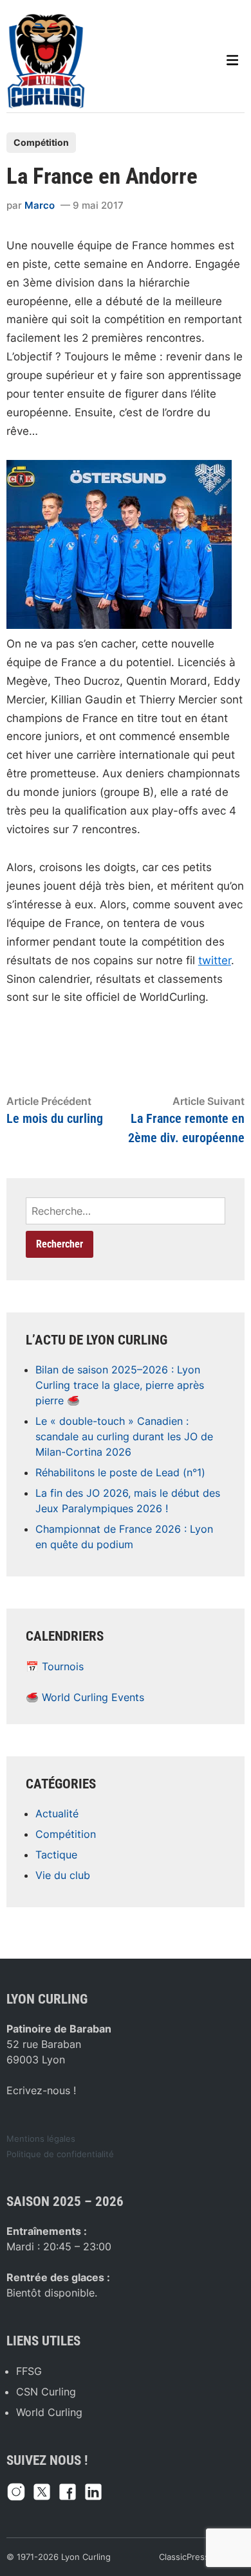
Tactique (56, 1855)
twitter (215, 960)
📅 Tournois (55, 1666)
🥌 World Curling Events (85, 1697)
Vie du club (63, 1875)
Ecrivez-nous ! (41, 2090)
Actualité (57, 1813)
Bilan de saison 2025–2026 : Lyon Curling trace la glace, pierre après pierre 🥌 (120, 1385)
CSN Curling (46, 2392)
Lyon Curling (86, 2557)
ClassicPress (184, 2557)
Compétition (41, 142)
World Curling (49, 2412)
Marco (40, 205)
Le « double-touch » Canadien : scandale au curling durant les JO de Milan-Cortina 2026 (124, 1436)
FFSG (29, 2371)
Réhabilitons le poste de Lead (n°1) (120, 1472)
